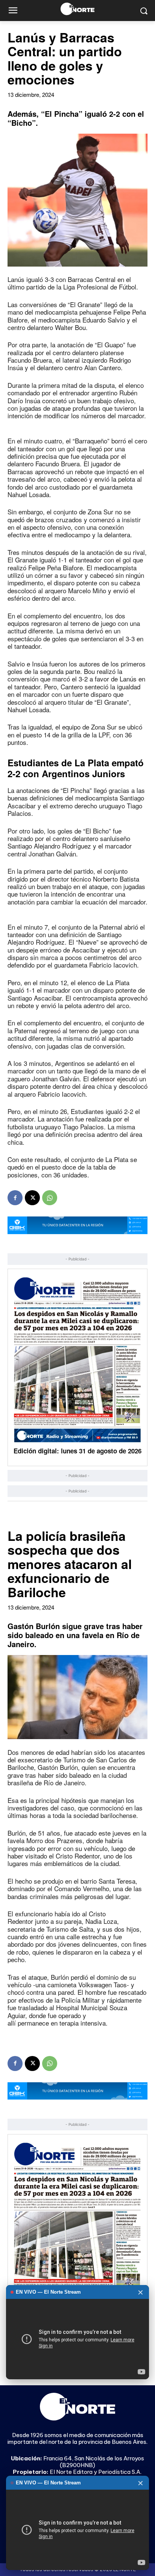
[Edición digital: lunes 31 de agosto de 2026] (77, 1360)
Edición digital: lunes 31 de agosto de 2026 (77, 1451)
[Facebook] (15, 1198)
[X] (32, 1198)
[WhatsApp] (50, 1198)
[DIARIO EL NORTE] (77, 9)
